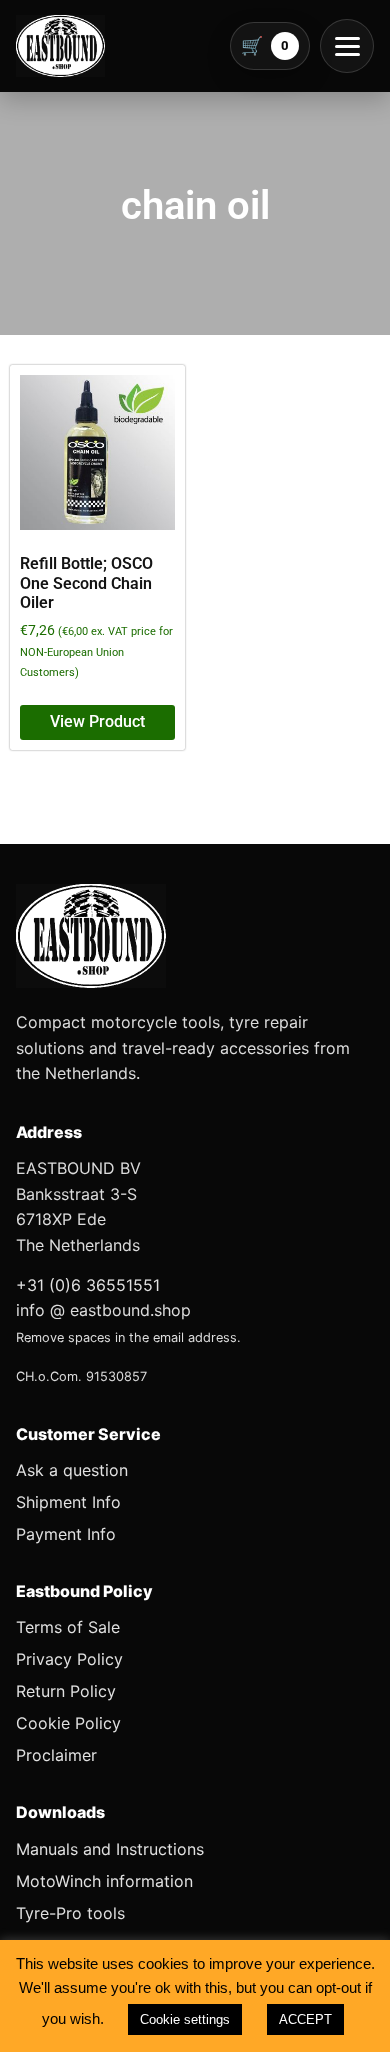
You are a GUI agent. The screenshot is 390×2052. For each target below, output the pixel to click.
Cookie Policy (68, 1723)
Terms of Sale (68, 1627)
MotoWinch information (104, 1881)
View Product (97, 721)
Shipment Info (68, 1502)
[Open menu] (347, 46)
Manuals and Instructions (110, 1849)
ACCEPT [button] (305, 2019)
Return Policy (66, 1691)
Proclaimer (56, 1755)
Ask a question (72, 1470)
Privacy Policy (69, 1659)
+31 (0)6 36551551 (88, 1285)
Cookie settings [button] (185, 2019)
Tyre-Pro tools (70, 1913)
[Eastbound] (60, 46)
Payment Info (66, 1534)
